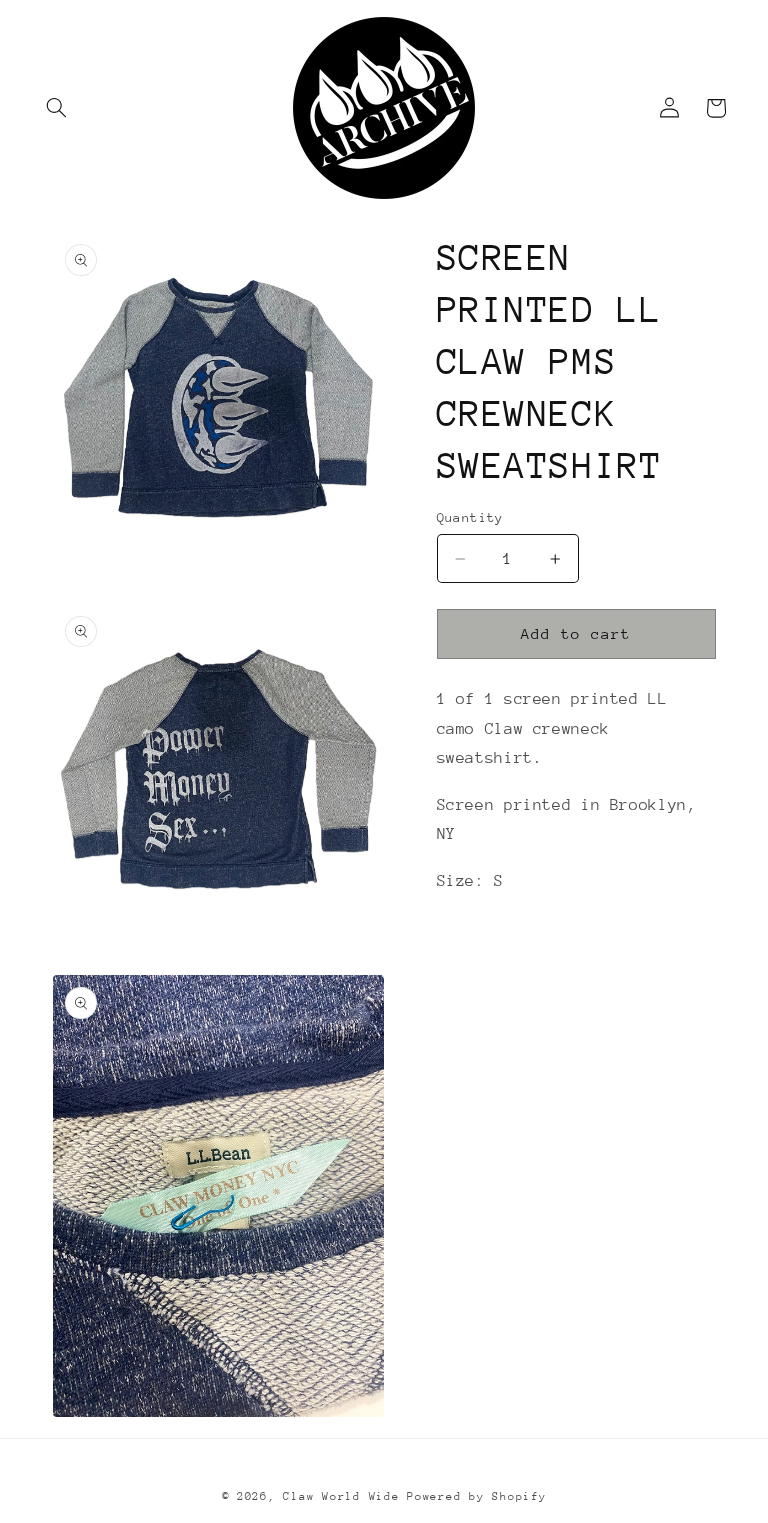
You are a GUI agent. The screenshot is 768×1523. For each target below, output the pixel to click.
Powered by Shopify (476, 1496)
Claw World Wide (341, 1496)
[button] (57, 108)
